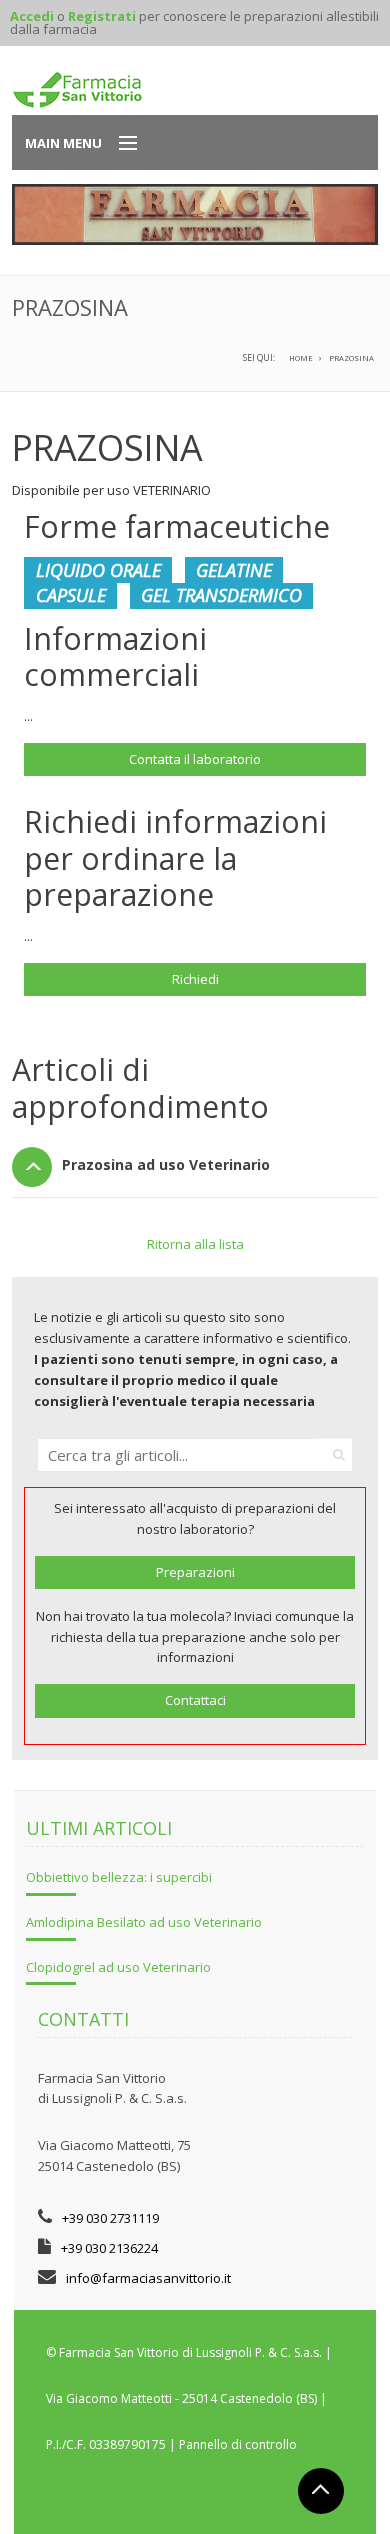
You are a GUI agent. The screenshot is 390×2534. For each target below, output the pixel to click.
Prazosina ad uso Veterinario (166, 1164)
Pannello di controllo (238, 2444)
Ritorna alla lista (195, 1244)
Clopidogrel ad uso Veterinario (118, 1967)
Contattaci (195, 1700)
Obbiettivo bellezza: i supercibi (119, 1877)
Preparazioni (195, 1572)
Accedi (32, 16)
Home (301, 358)
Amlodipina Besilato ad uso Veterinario (144, 1922)
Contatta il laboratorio (195, 759)
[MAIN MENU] (119, 144)
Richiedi (195, 979)
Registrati (102, 16)
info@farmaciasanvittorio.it (148, 2278)
